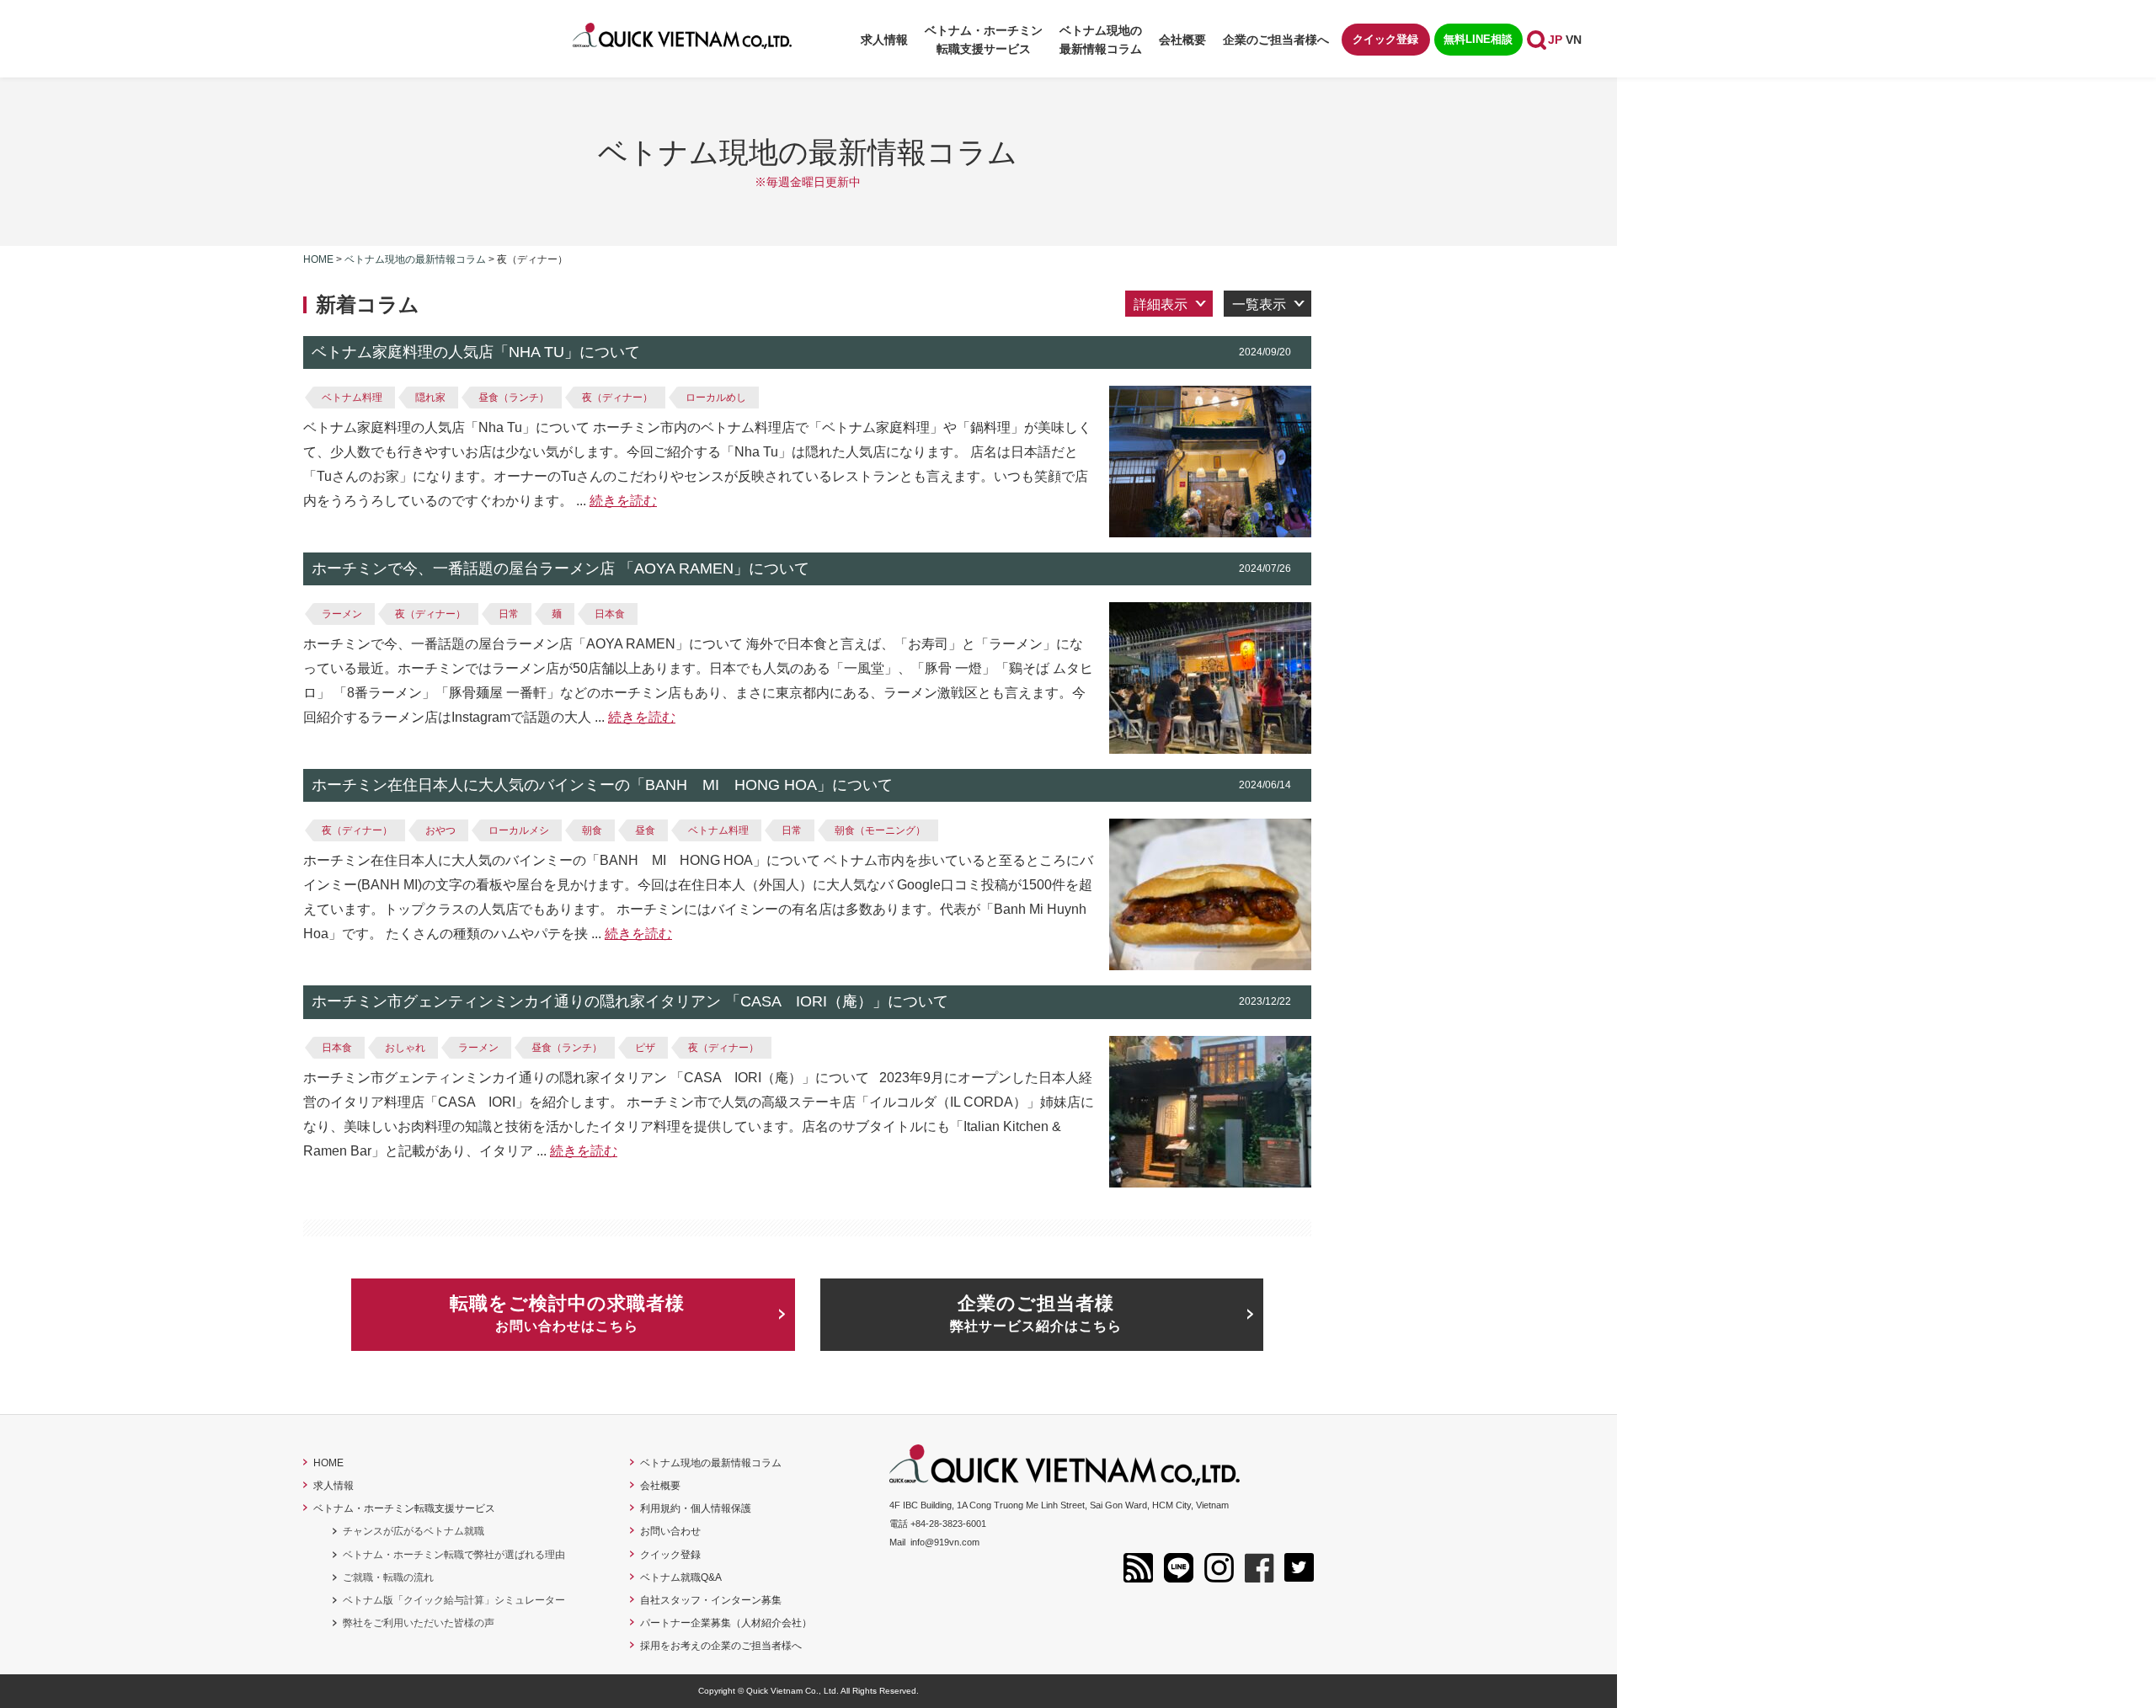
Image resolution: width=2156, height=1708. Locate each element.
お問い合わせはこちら (567, 1313)
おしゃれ (405, 1048)
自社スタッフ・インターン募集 (711, 1600)
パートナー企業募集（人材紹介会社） (726, 1623)
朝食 (592, 830)
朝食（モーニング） (880, 830)
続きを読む (623, 501)
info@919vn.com (945, 1542)
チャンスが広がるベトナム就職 (414, 1531)
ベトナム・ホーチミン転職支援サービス (404, 1508)
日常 (509, 614)
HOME (328, 1463)
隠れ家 (430, 398)
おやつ (440, 830)
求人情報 (884, 40)
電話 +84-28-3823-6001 (938, 1524)
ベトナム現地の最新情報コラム (1101, 40)
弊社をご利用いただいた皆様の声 (419, 1623)
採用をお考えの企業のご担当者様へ (721, 1646)
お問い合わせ (670, 1531)
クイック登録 (1385, 39)
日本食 (610, 614)
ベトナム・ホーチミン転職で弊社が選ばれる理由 (454, 1555)
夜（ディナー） (617, 398)
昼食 (645, 830)
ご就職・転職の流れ (388, 1577)
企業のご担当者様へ (1276, 40)
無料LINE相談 (1478, 39)
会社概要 (1182, 40)
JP (1555, 40)
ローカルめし (716, 398)
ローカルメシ (519, 830)
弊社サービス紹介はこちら (1036, 1313)
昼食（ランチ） (514, 398)
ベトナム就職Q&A (681, 1577)
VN (1574, 40)
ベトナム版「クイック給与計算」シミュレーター (454, 1600)
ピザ (645, 1048)
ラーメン (342, 614)
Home (318, 259)
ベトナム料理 (352, 398)
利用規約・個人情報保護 (696, 1508)
